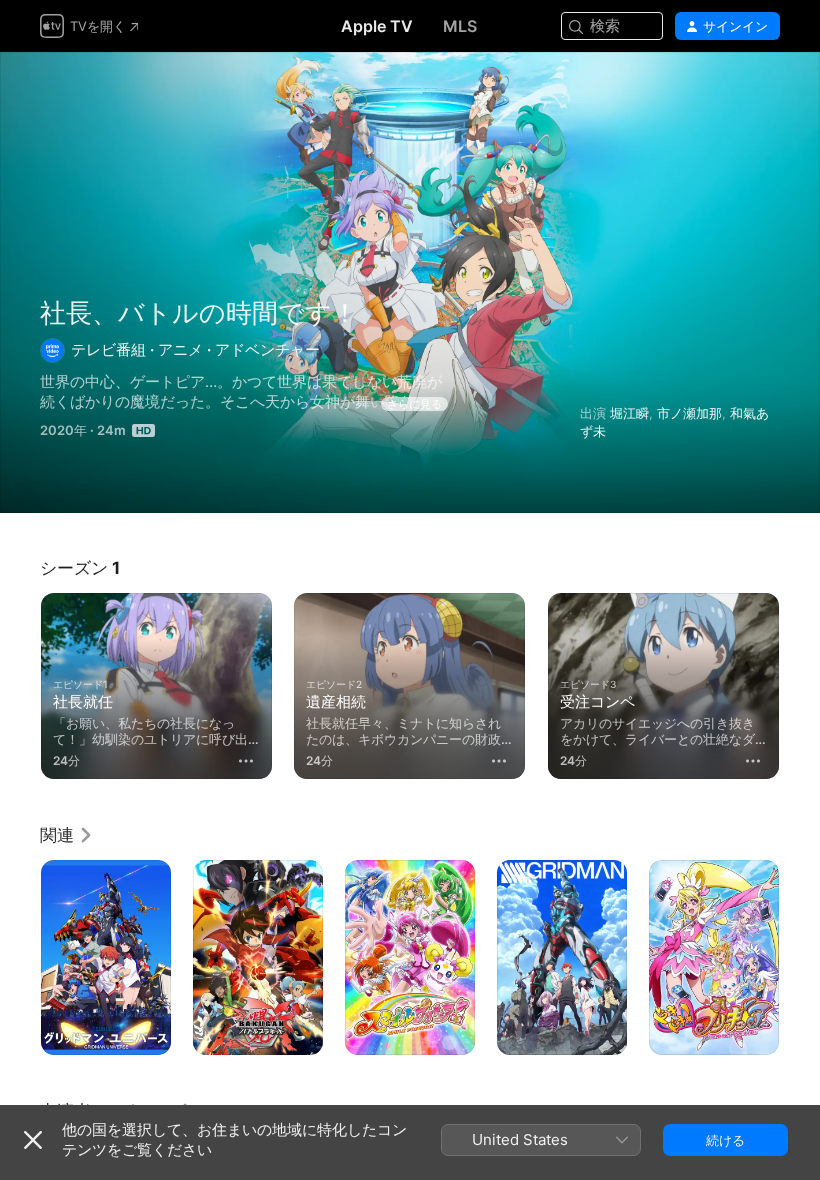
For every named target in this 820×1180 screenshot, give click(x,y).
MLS (460, 26)
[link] (67, 835)
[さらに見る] (246, 761)
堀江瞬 (629, 413)
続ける (725, 1140)
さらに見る (414, 404)
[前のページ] (20, 682)
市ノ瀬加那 (689, 413)
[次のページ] (800, 682)
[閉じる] (33, 1140)
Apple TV (377, 26)
